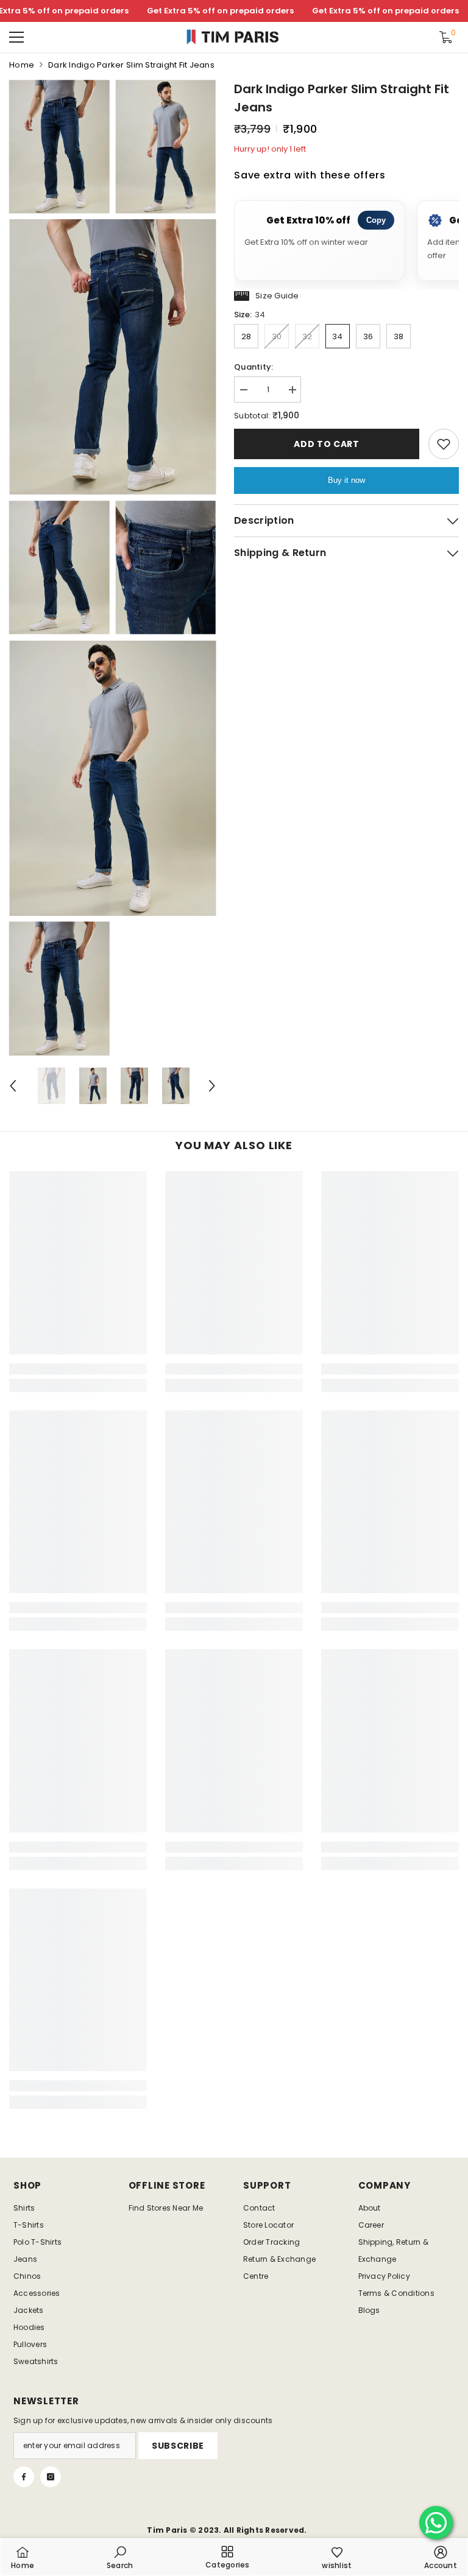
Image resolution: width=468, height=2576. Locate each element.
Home (22, 65)
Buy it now (346, 480)
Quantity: (253, 367)
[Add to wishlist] (444, 444)
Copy (376, 220)
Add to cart (327, 444)
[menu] (16, 37)
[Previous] (13, 1086)
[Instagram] (51, 2477)
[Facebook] (24, 2477)
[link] (78, 1369)
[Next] (212, 1086)
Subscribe (178, 2446)
